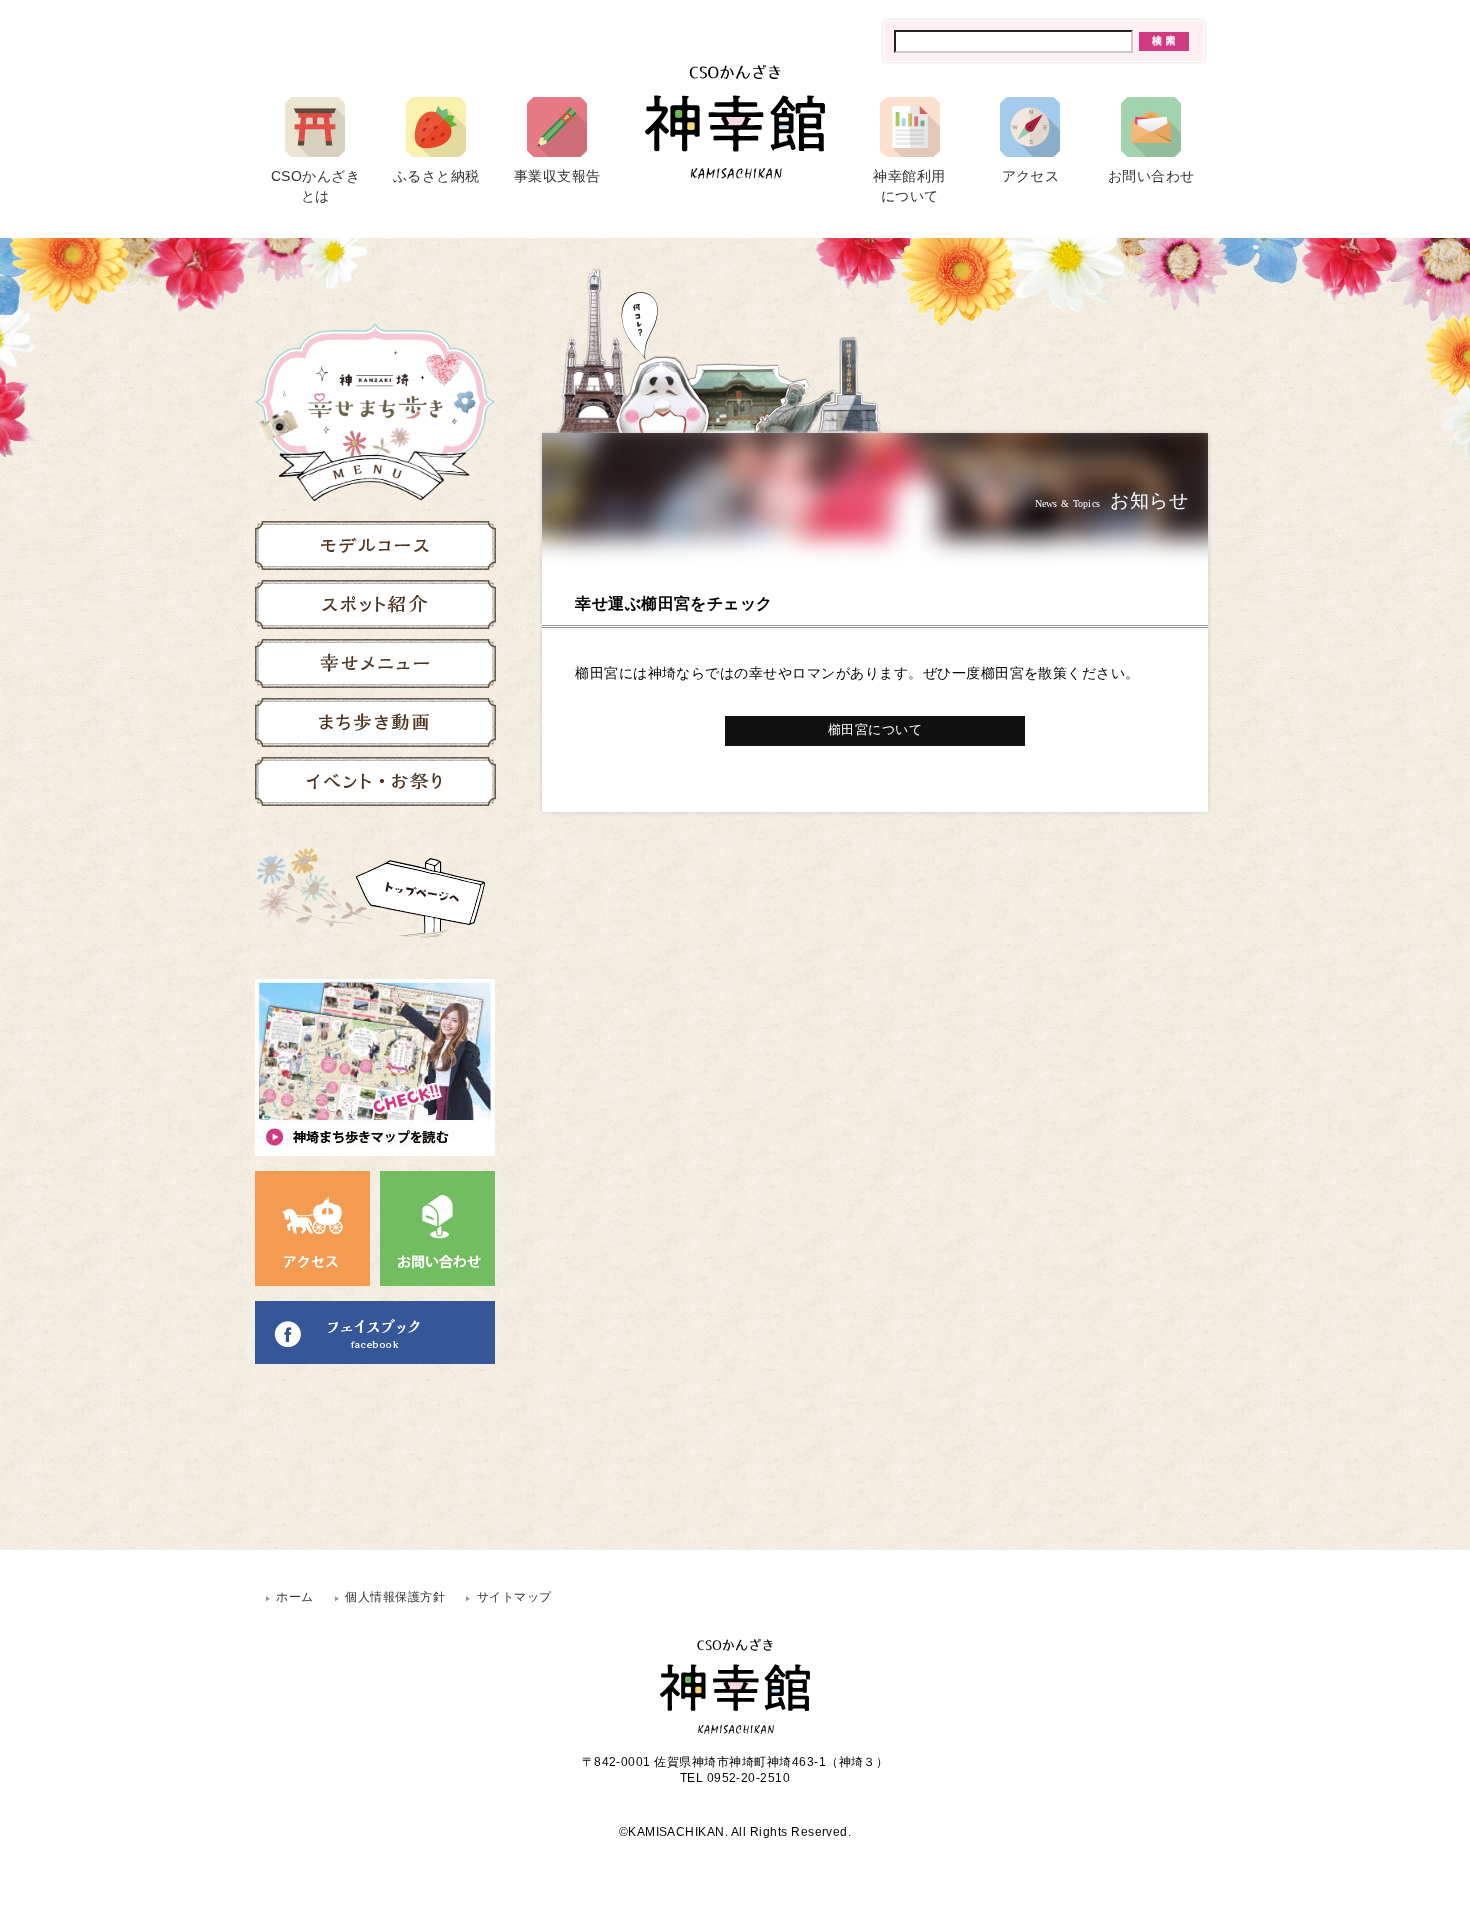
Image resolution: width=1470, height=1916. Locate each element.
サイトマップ (514, 1597)
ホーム (294, 1597)
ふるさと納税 (436, 176)
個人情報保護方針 (395, 1597)
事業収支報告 (557, 176)
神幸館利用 (909, 186)
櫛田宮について (875, 730)
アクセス (1031, 176)
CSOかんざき (315, 186)
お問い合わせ (1151, 176)
